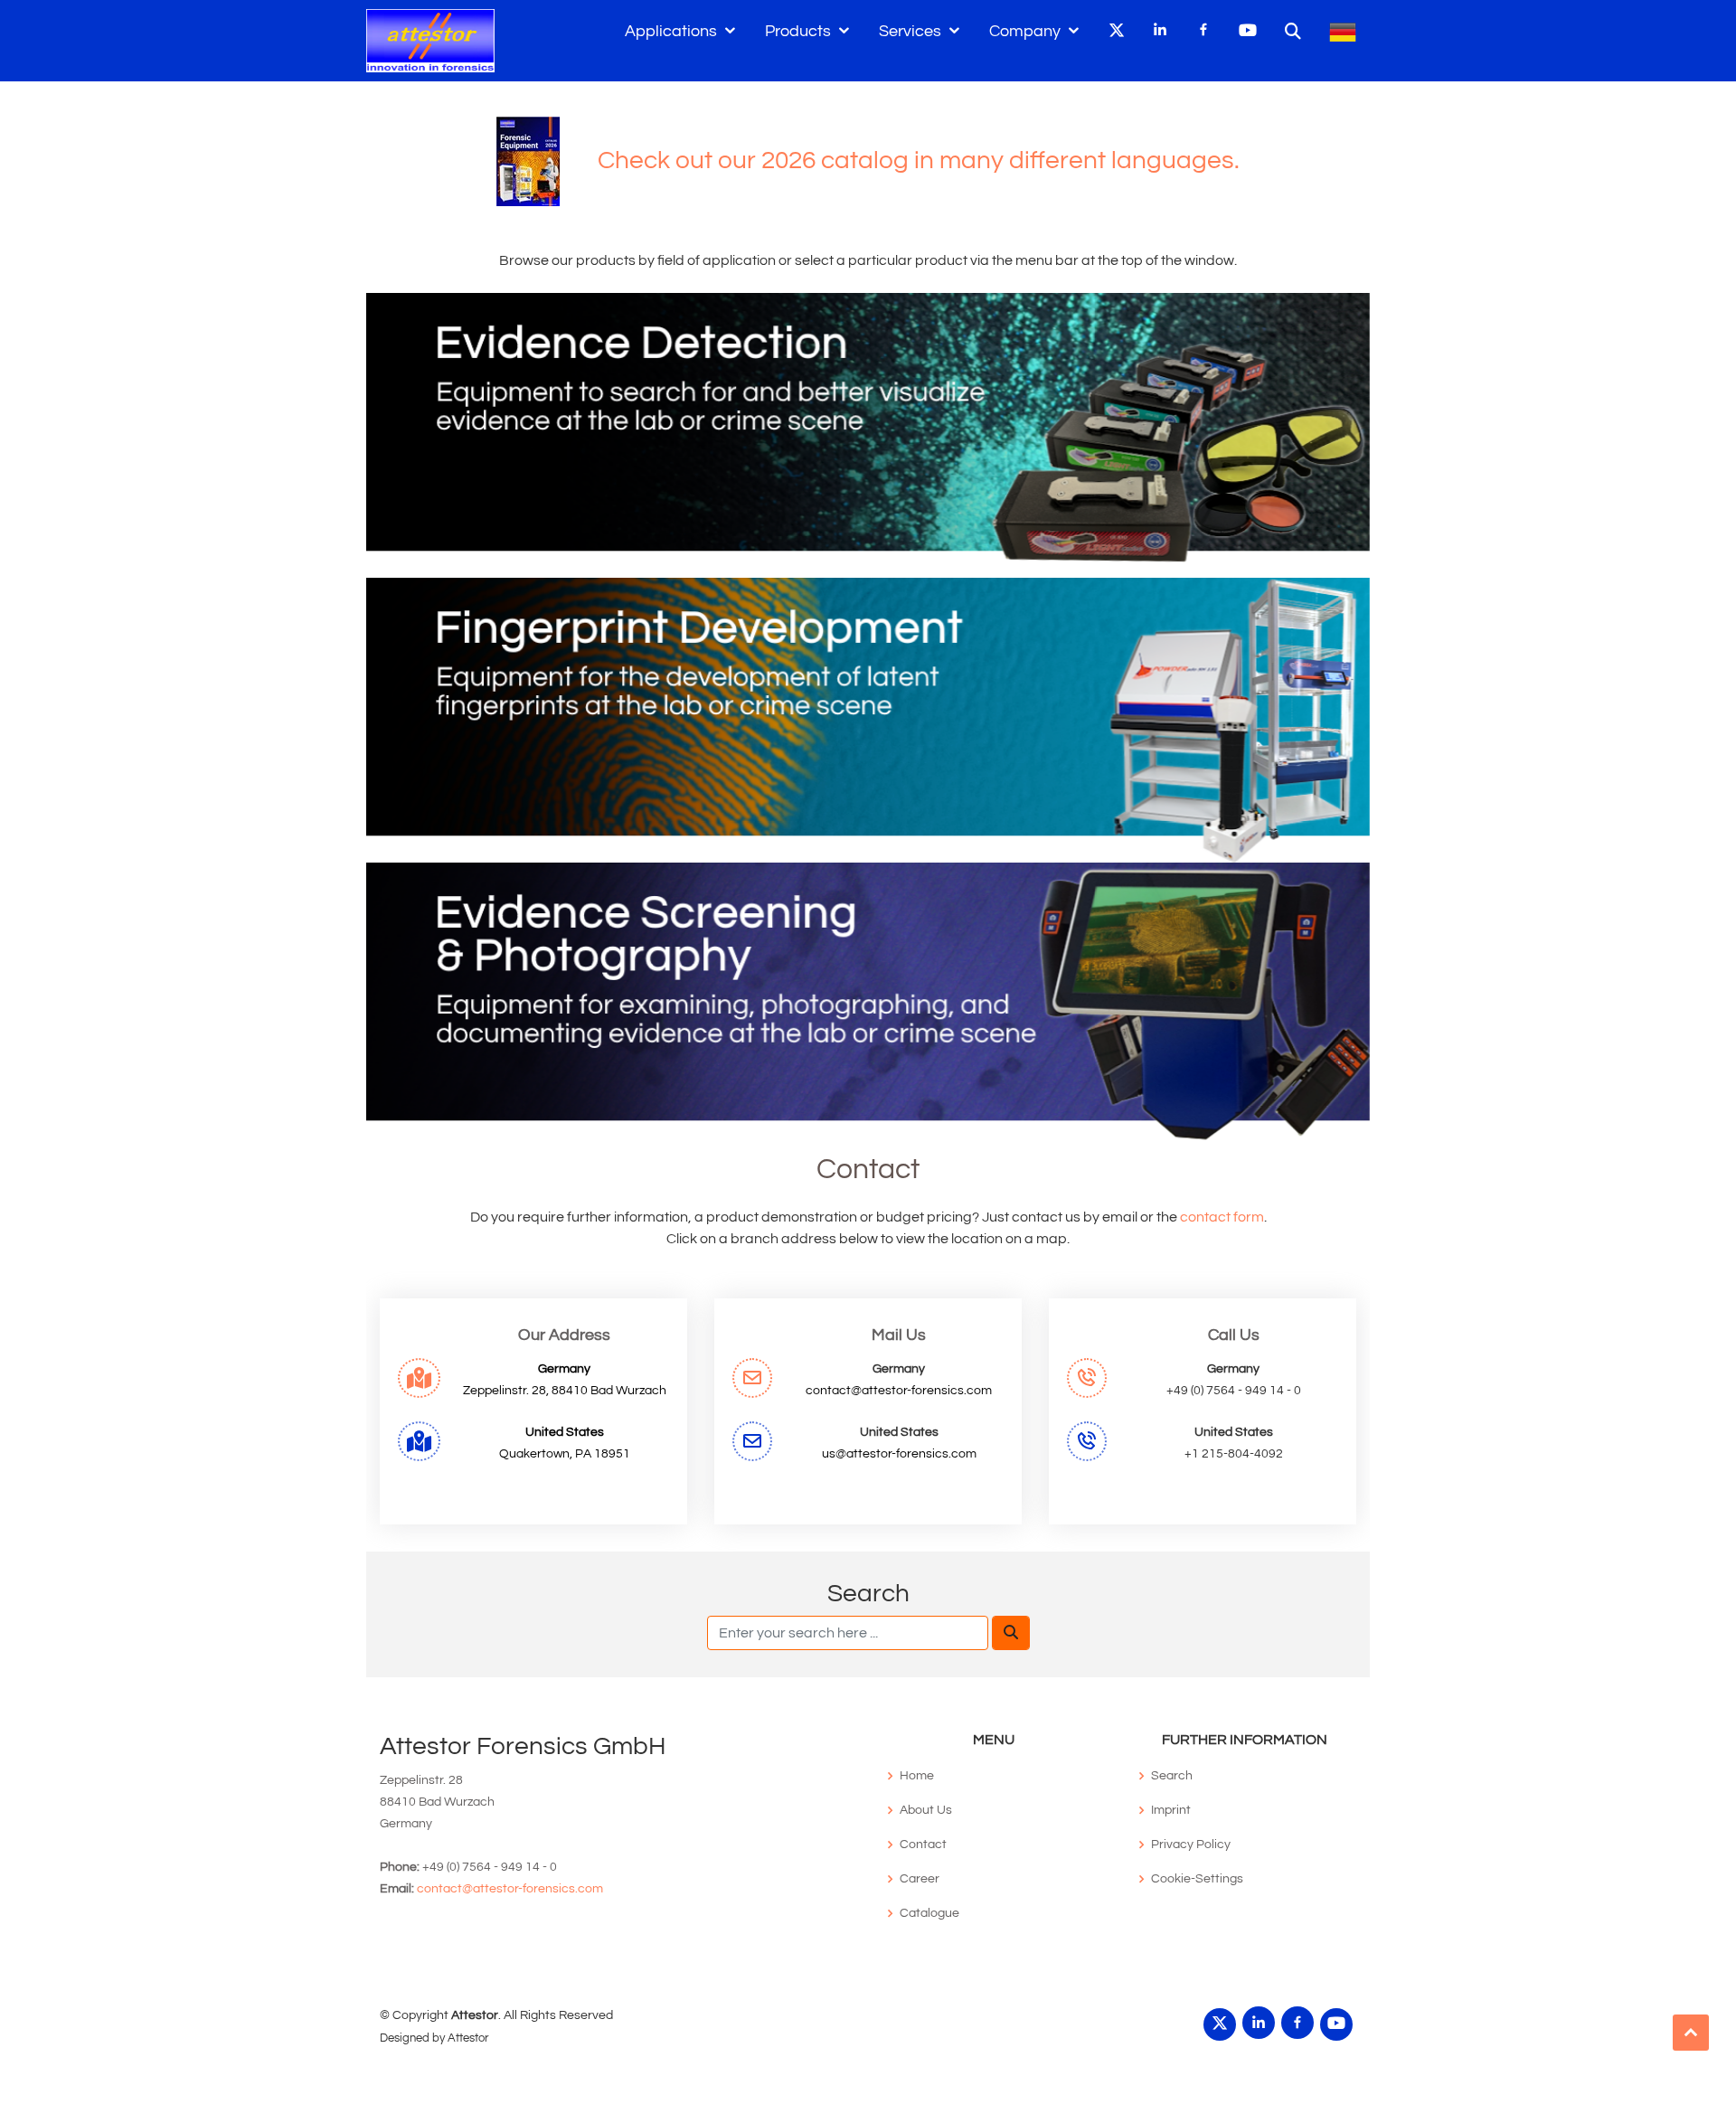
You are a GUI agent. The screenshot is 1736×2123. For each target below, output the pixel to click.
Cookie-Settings (1197, 1879)
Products (798, 31)
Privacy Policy (1191, 1845)
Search (1172, 1776)
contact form (1222, 1217)
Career (920, 1879)
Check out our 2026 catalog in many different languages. (900, 160)
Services (910, 31)
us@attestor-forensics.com (899, 1454)
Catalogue (929, 1913)
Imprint (1171, 1810)
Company (1025, 31)
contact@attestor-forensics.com (899, 1391)
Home (917, 1776)
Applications (671, 31)
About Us (926, 1810)
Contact (923, 1845)
